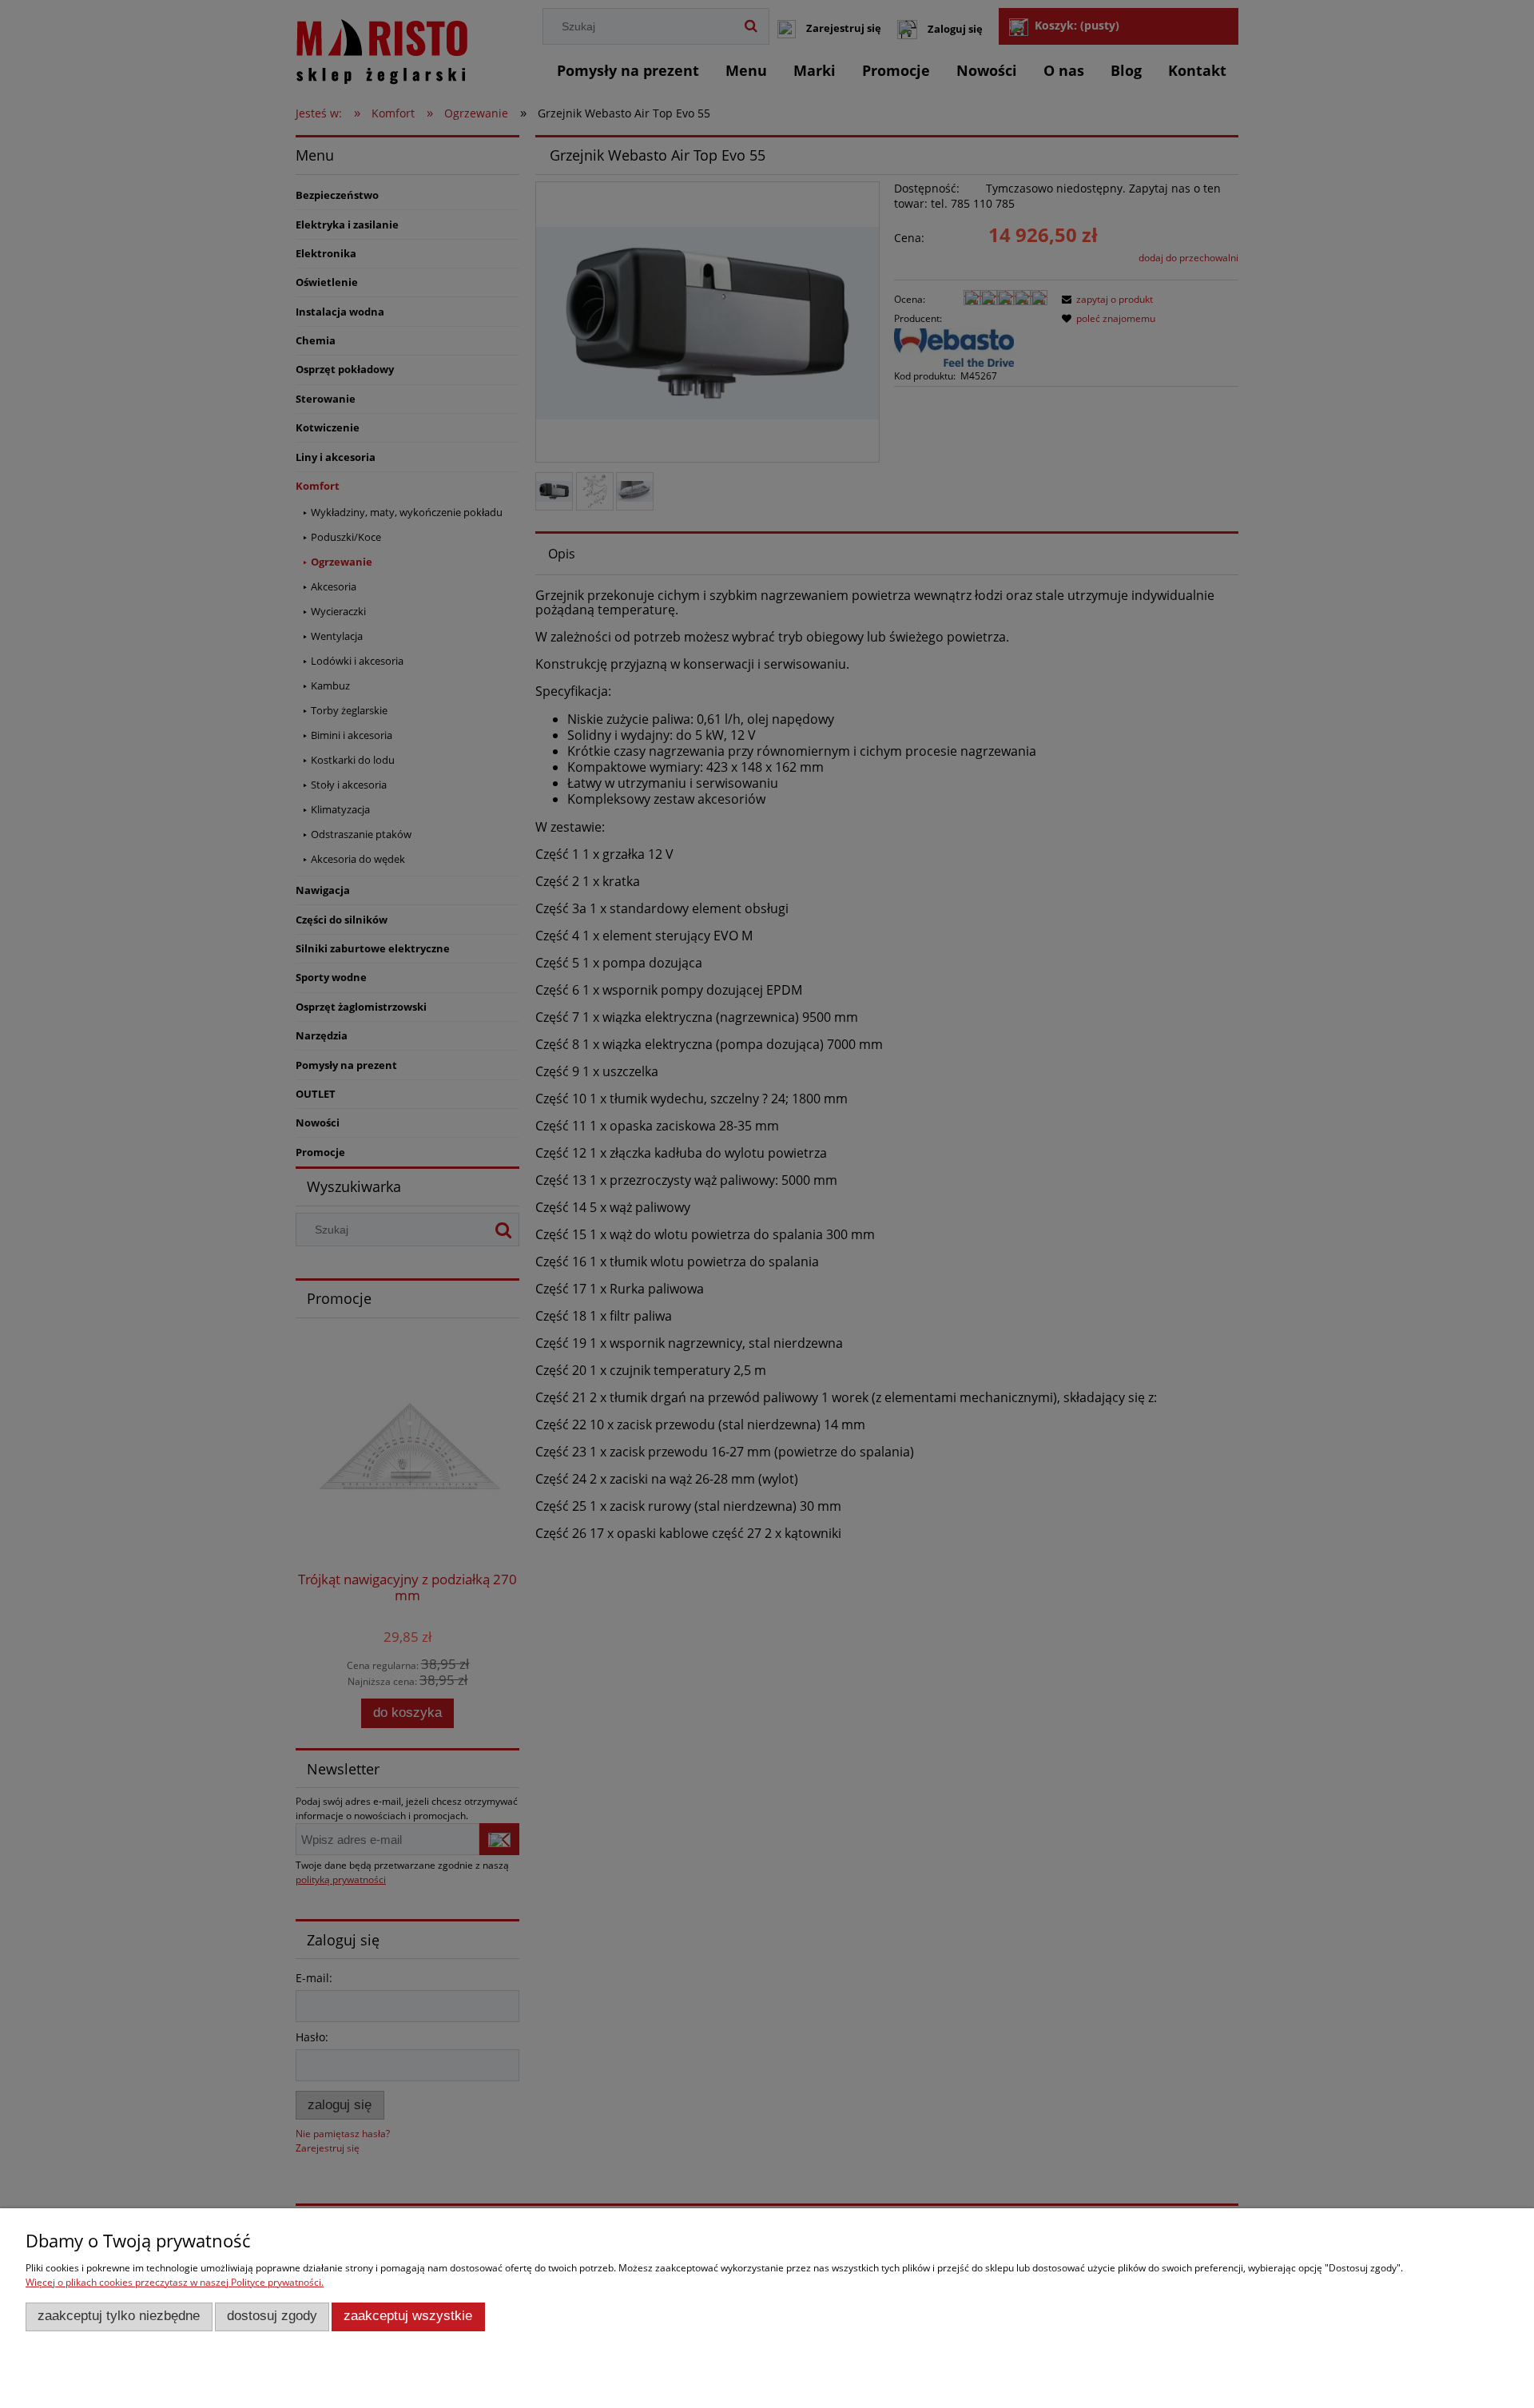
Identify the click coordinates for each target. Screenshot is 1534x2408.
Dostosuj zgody (272, 2316)
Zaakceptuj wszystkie (408, 2316)
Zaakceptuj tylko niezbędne (119, 2316)
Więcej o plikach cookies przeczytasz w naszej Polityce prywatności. (175, 2282)
